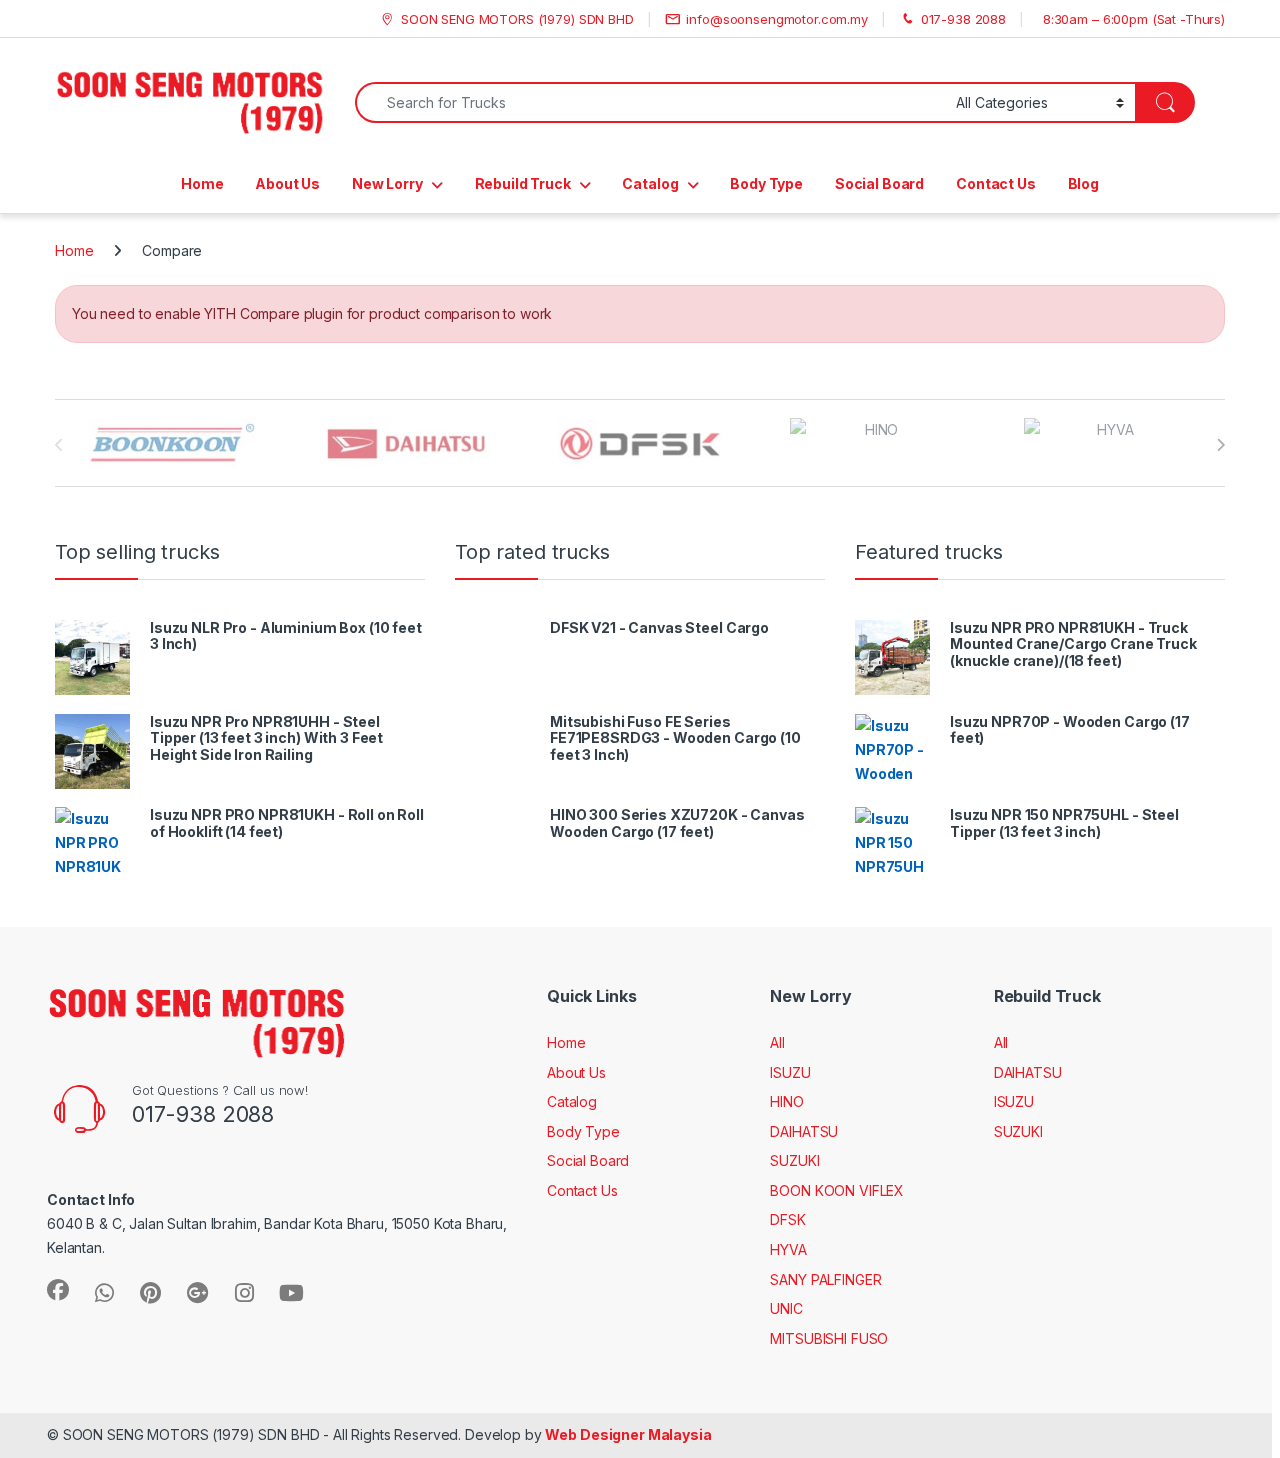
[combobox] (650, 102)
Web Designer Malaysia (628, 1434)
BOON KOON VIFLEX (837, 1190)
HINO (786, 1101)
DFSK (787, 1219)
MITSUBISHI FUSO (829, 1338)
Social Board (879, 183)
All (777, 1042)
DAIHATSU (804, 1131)
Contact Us (996, 183)
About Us (287, 183)
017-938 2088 (963, 19)
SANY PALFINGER (825, 1279)
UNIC (786, 1308)
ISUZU (790, 1072)
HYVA (788, 1249)
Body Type (766, 183)
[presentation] (1220, 445)
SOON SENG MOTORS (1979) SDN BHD (517, 19)
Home (202, 183)
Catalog (650, 183)
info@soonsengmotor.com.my (777, 19)
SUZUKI (794, 1160)
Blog (1083, 183)
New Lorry (387, 183)
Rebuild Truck (523, 183)
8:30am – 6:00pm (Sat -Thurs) (1134, 19)
